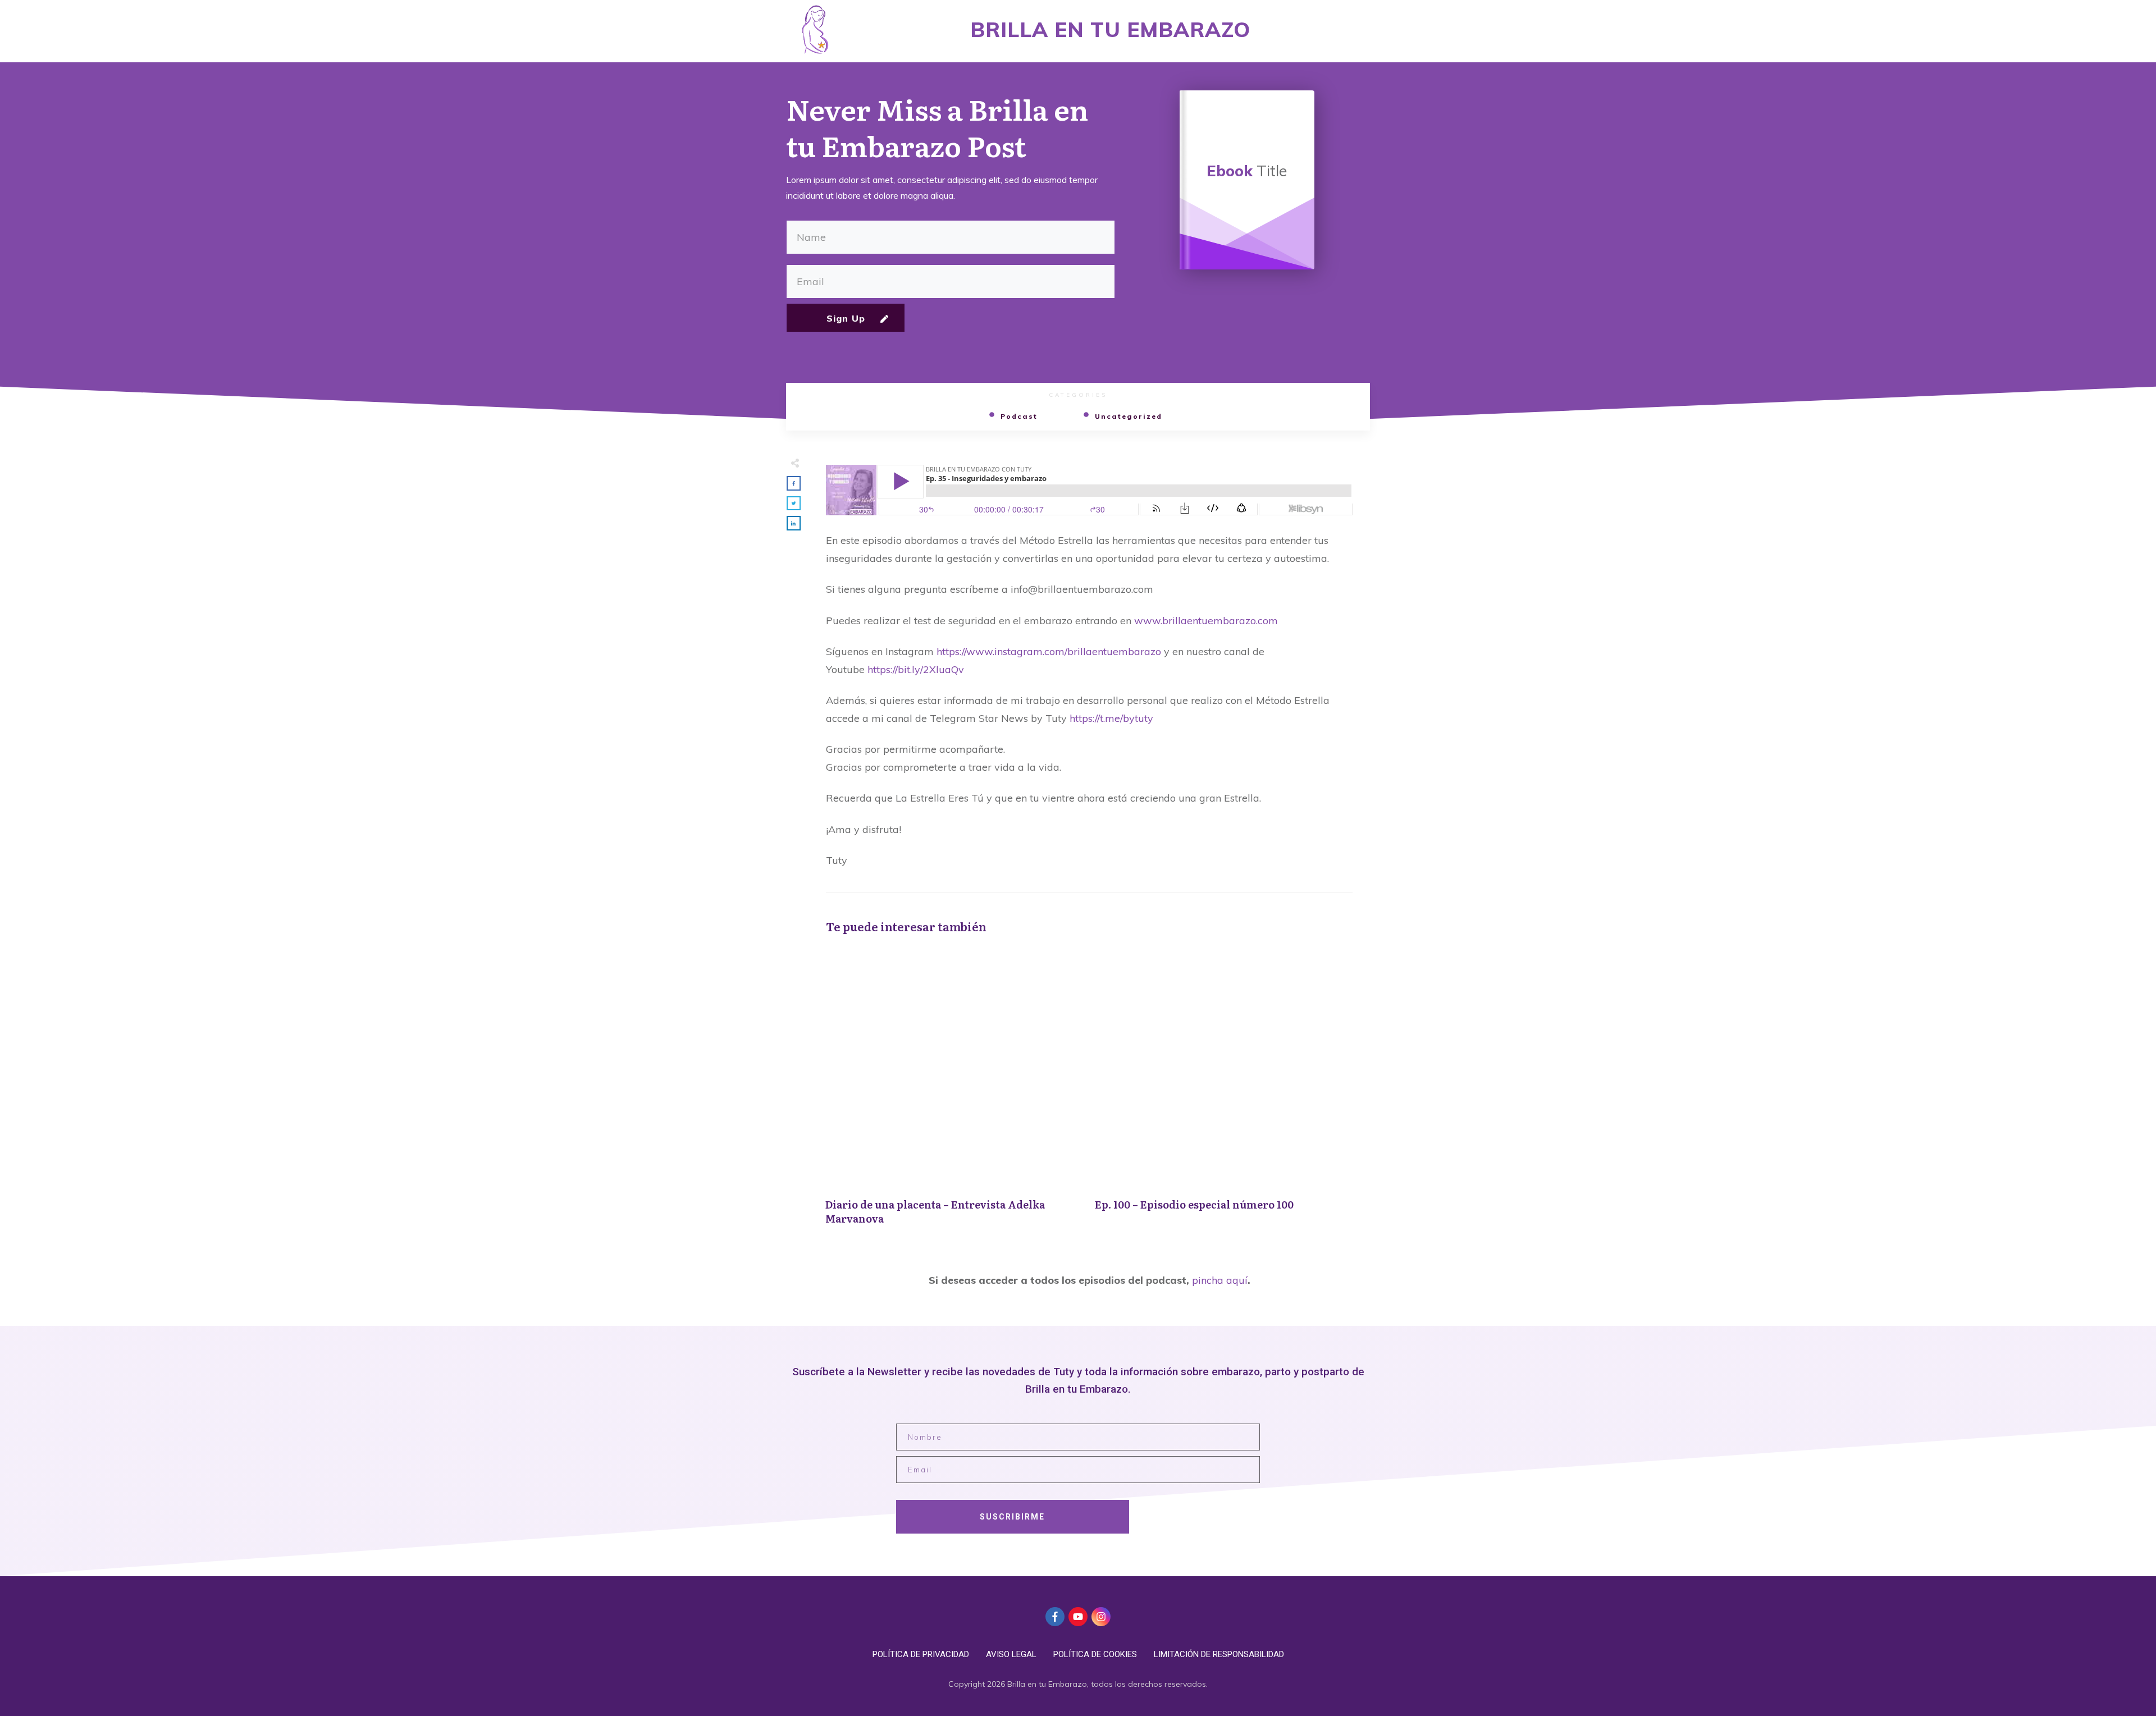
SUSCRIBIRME (1012, 1517)
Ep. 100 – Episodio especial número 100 (1224, 1091)
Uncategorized (1129, 416)
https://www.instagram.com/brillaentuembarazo (1049, 651)
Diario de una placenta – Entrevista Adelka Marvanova (954, 1091)
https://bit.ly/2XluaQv (916, 669)
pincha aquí (1220, 1280)
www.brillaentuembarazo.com (1206, 621)
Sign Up (846, 318)
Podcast (1019, 416)
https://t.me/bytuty (1111, 718)
